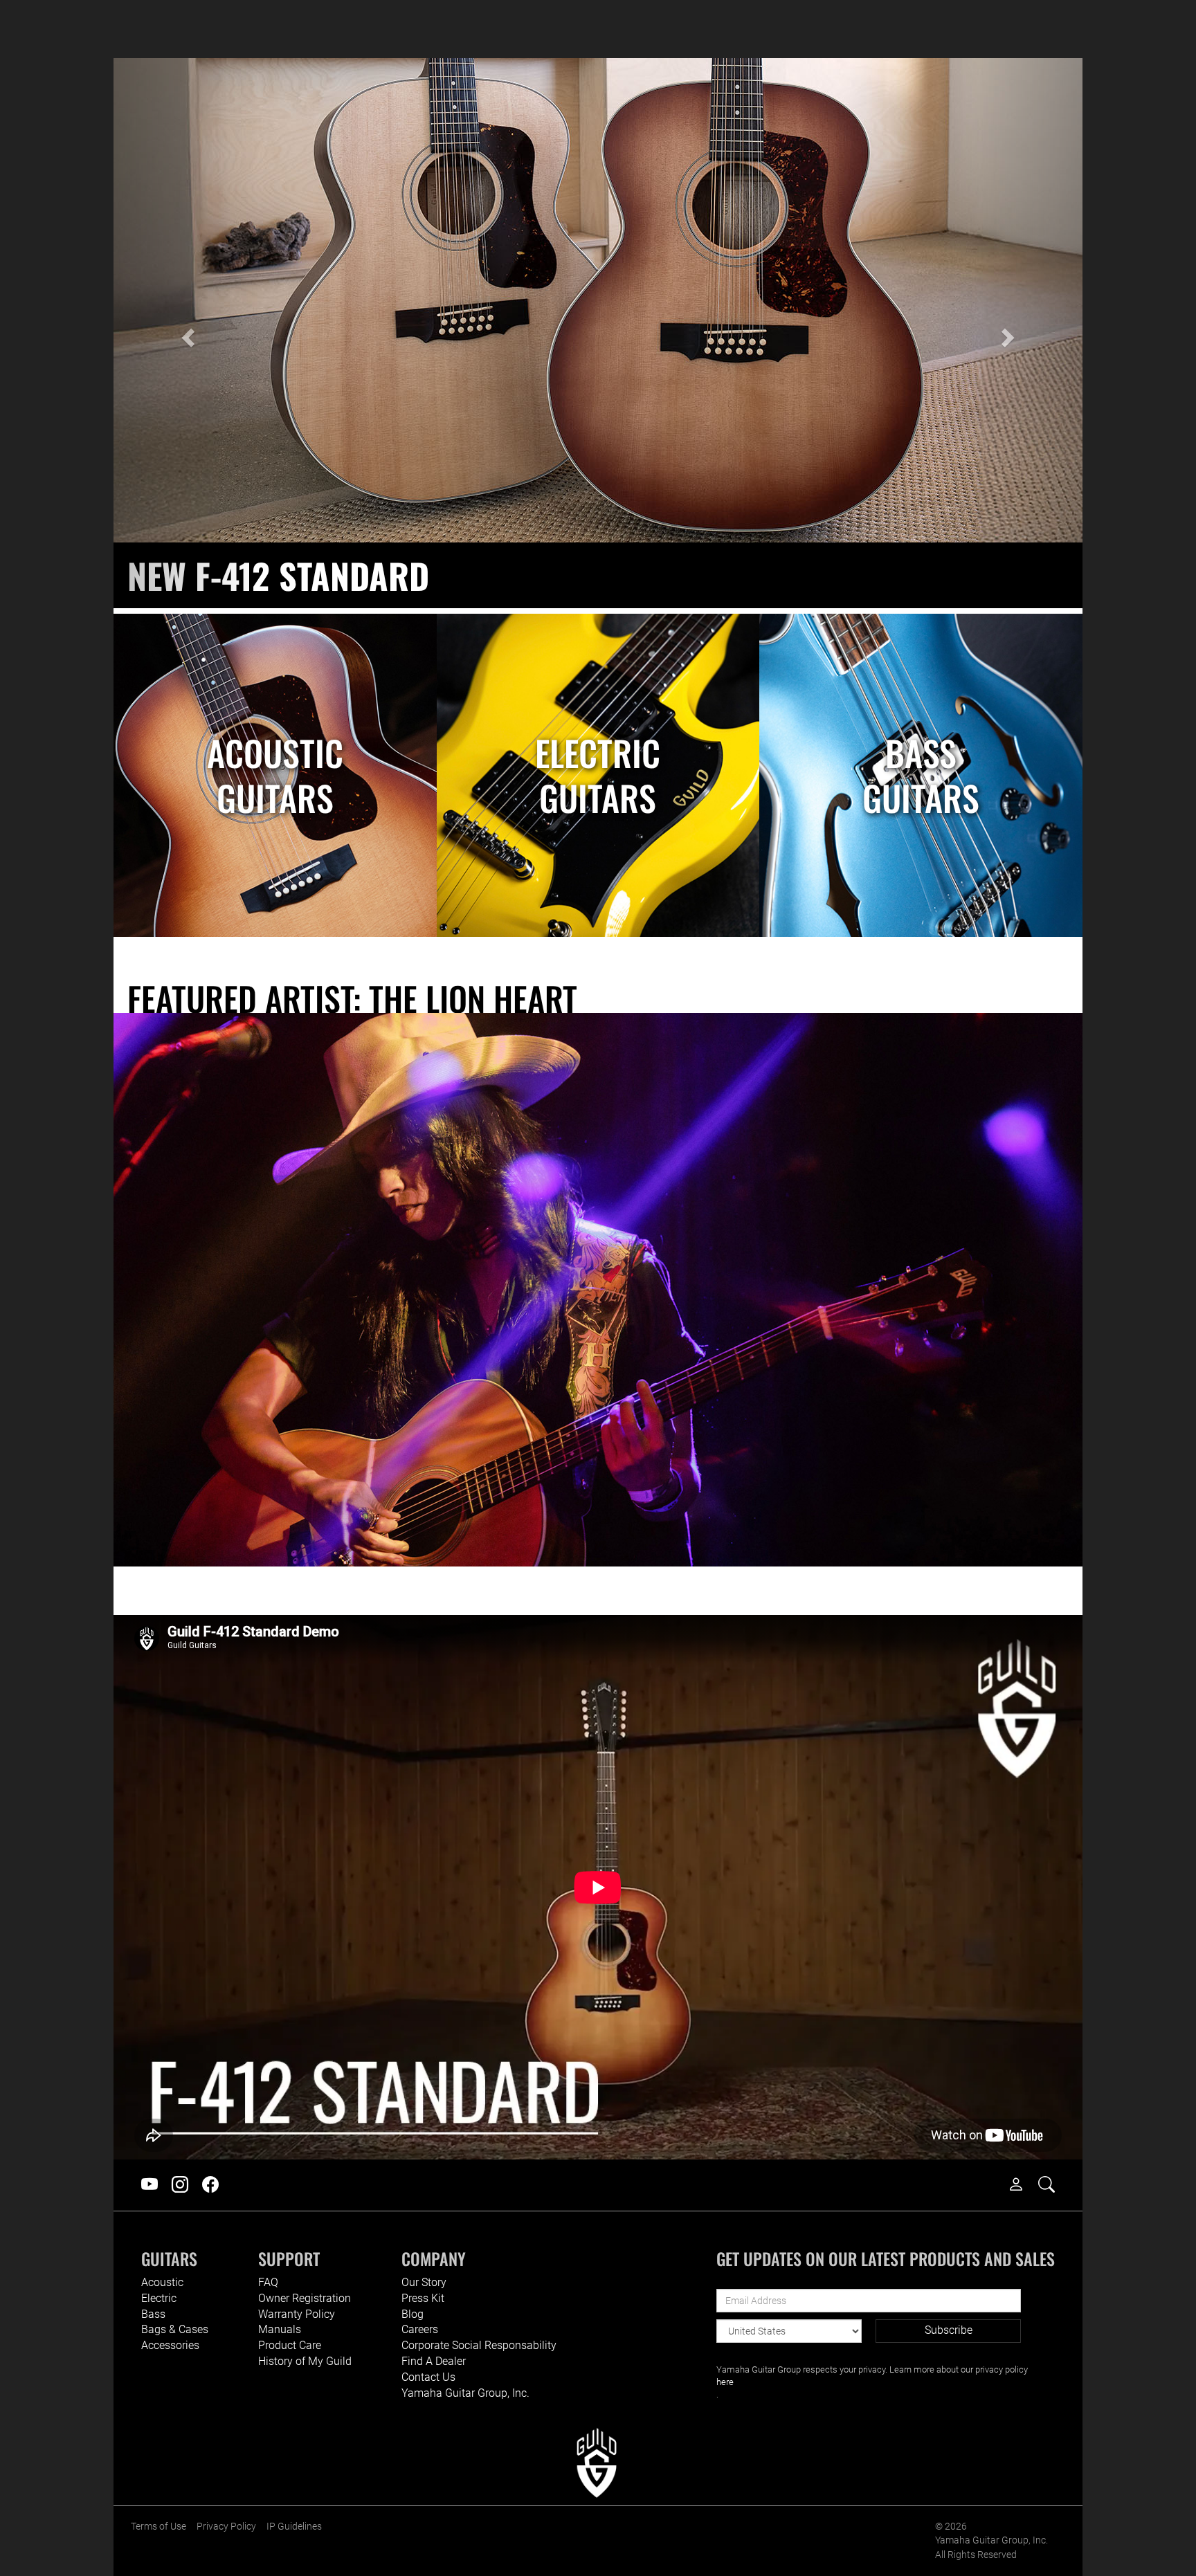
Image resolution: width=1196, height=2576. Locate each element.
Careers (420, 2329)
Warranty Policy (297, 2314)
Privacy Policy (226, 2527)
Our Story (424, 2282)
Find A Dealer (434, 2361)
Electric (159, 2298)
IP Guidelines (294, 2527)
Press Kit (423, 2298)
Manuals (280, 2329)
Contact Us (428, 2377)
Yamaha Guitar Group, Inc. (465, 2393)
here (725, 2382)
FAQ (268, 2282)
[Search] (1053, 2185)
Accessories (170, 2345)
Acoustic (162, 2282)
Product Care (290, 2345)
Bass (153, 2314)
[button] (186, 333)
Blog (413, 2314)
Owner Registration (305, 2298)
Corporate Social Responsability (479, 2345)
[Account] (1023, 2185)
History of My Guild (305, 2361)
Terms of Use (158, 2527)
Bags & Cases (175, 2329)
